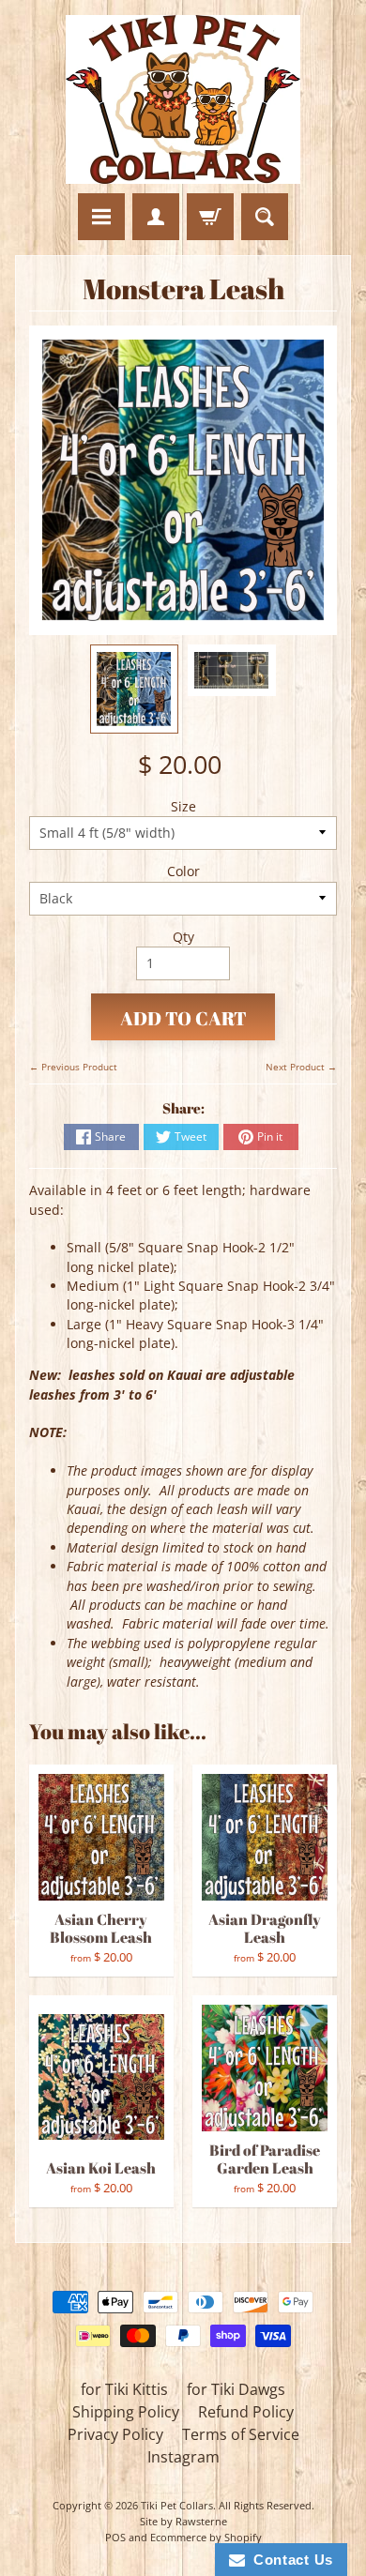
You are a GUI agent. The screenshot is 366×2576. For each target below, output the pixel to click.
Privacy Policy (115, 2434)
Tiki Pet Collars (177, 2505)
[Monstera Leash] (134, 689)
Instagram (183, 2457)
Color (183, 871)
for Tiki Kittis (124, 2389)
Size (183, 806)
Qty (183, 937)
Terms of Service (241, 2434)
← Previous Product (73, 1067)
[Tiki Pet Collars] (183, 99)
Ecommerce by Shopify (206, 2537)
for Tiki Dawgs (236, 2389)
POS (115, 2537)
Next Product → (301, 1067)
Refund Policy (246, 2412)
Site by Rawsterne (183, 2521)
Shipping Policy (126, 2412)
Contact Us (289, 2560)
